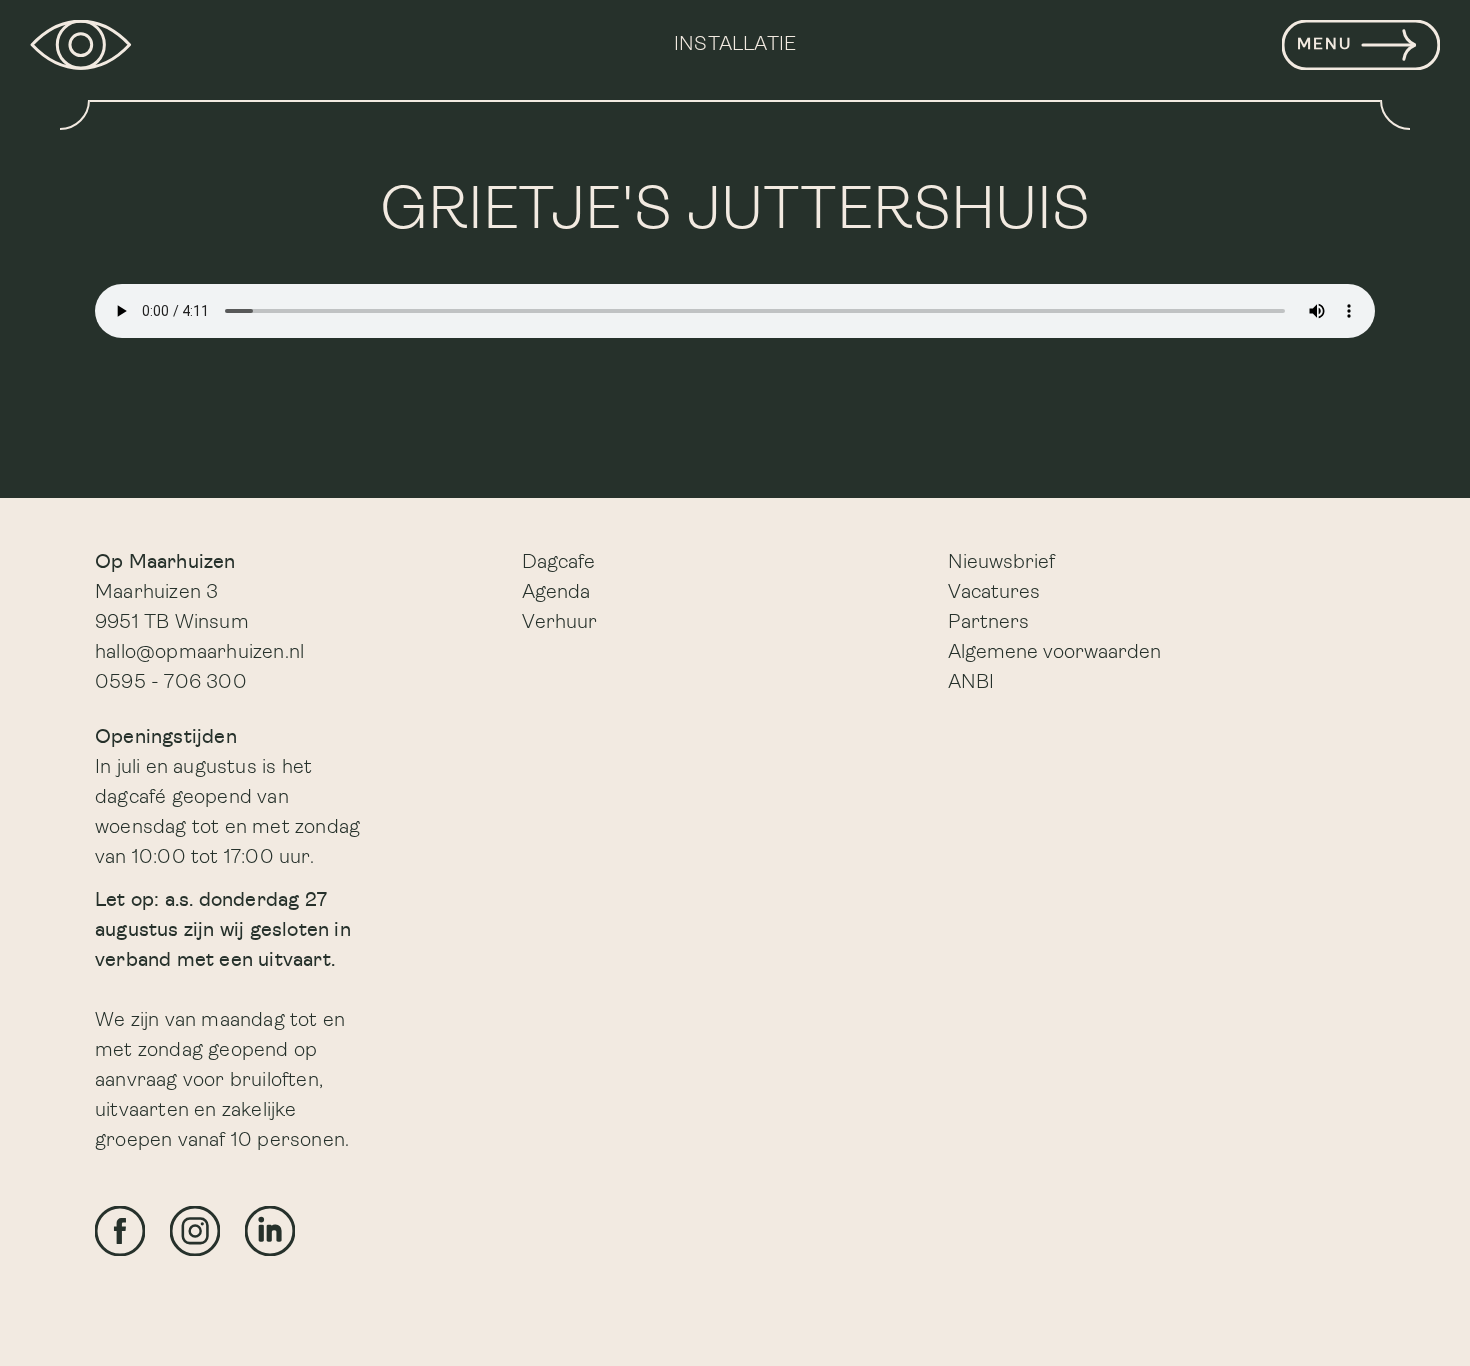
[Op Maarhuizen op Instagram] (195, 1231)
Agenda (556, 593)
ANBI (971, 683)
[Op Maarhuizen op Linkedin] (270, 1231)
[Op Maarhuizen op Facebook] (120, 1231)
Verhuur (559, 623)
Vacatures (994, 593)
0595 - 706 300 (171, 683)
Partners (988, 623)
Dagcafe (558, 563)
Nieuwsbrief (1001, 563)
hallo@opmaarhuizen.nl (199, 653)
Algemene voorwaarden (1054, 653)
